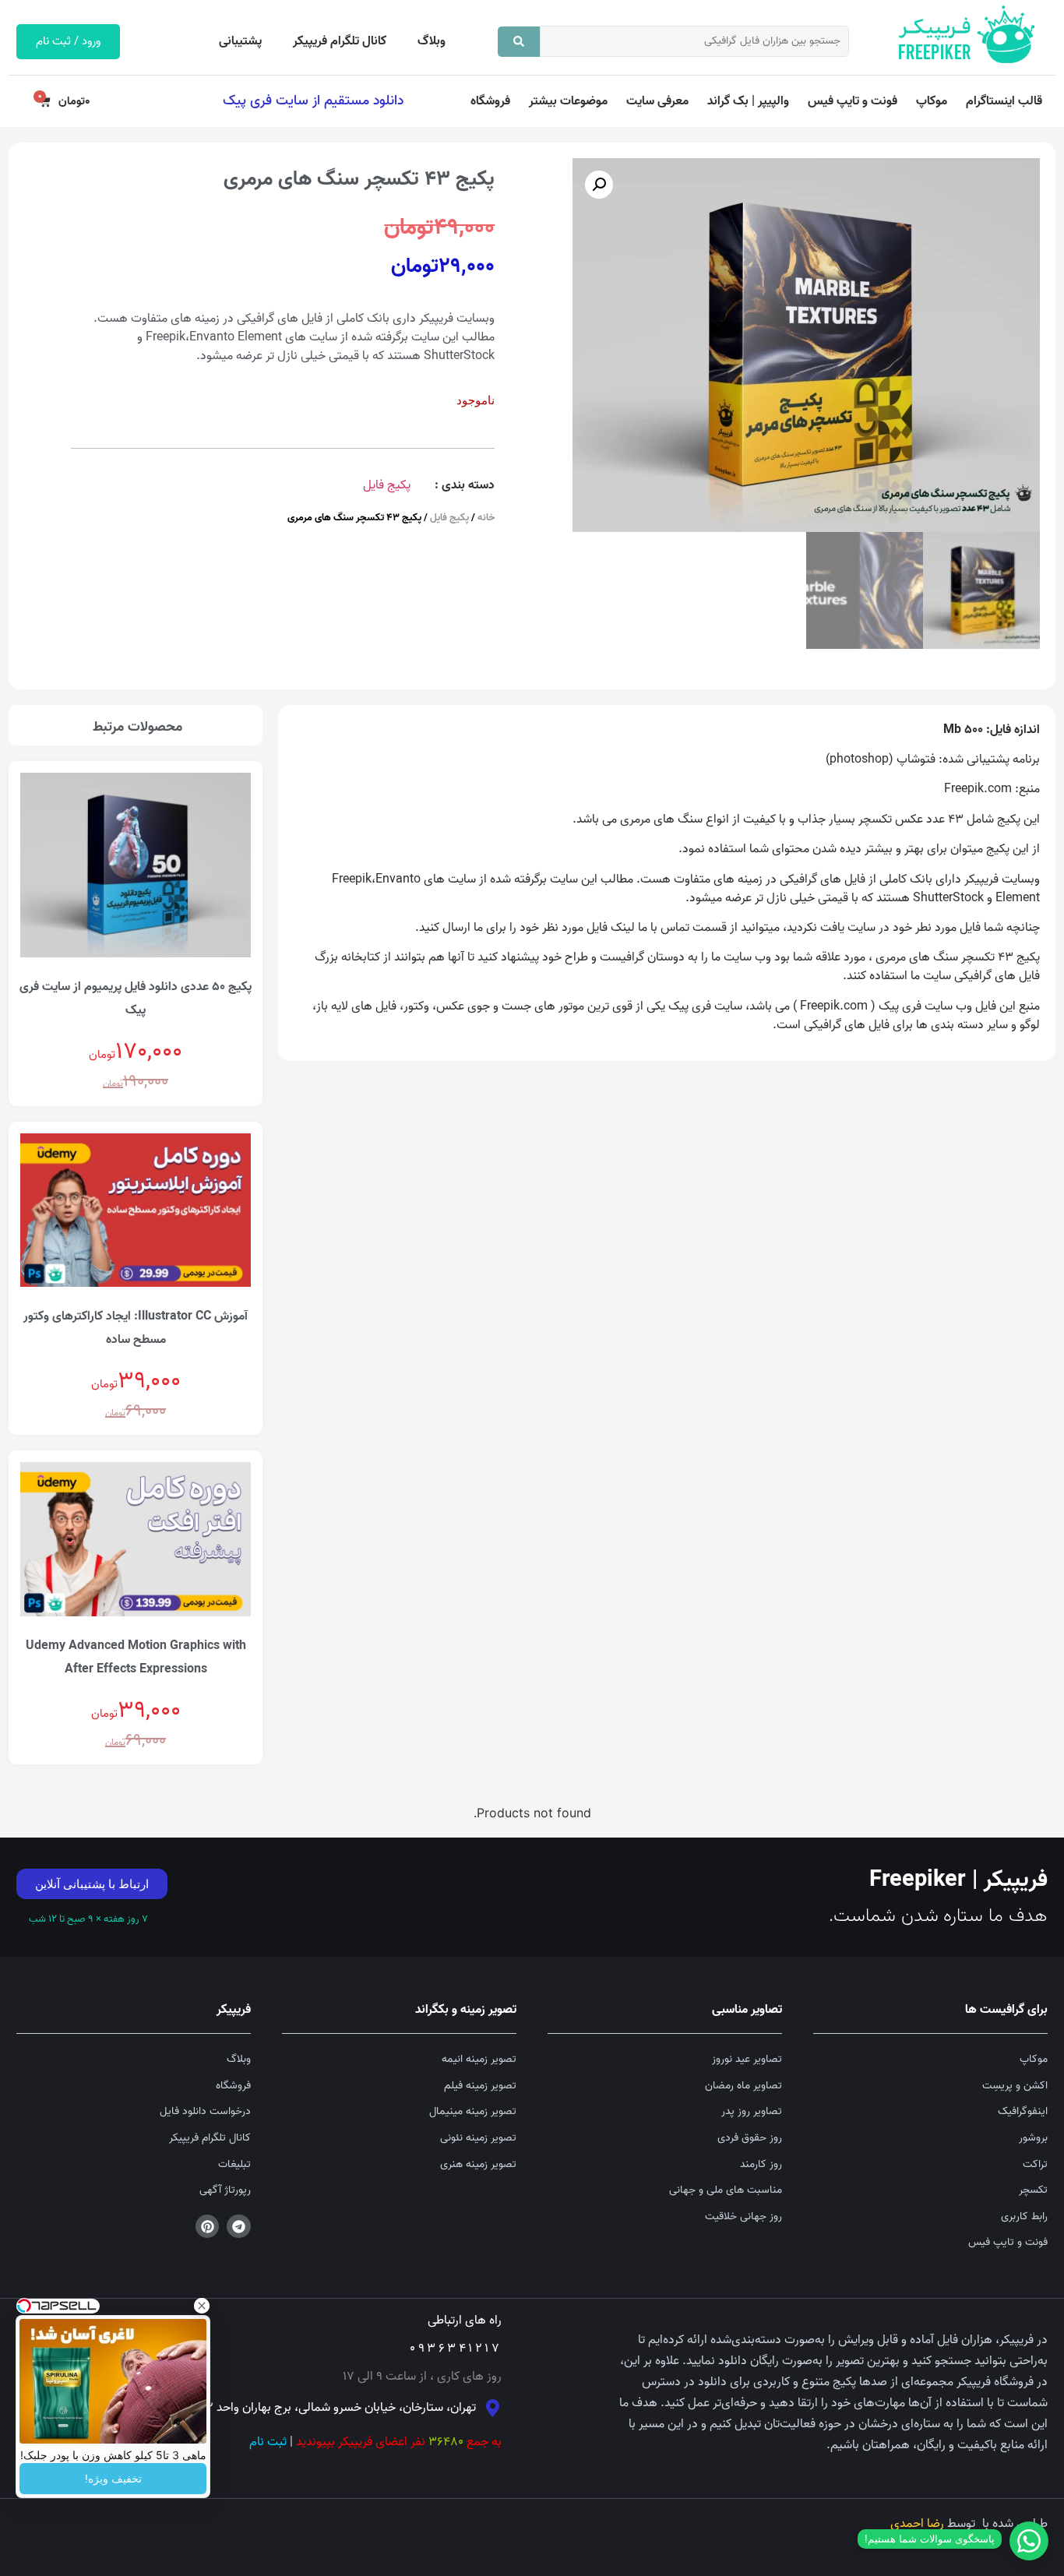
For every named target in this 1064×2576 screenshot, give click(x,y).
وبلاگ (432, 41)
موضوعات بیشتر (568, 101)
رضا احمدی (917, 2524)
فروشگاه (490, 101)
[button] (599, 185)
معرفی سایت (657, 101)
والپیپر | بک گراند (748, 101)
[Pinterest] (208, 2227)
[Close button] (202, 2306)
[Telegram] (239, 2227)
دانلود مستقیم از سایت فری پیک (313, 100)
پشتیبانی (240, 41)
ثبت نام (268, 2442)
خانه (486, 518)
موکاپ (932, 101)
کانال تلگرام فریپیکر (340, 41)
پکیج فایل (387, 485)
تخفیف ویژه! (113, 2479)
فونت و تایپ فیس (853, 101)
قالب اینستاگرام (1004, 101)
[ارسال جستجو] (519, 42)
